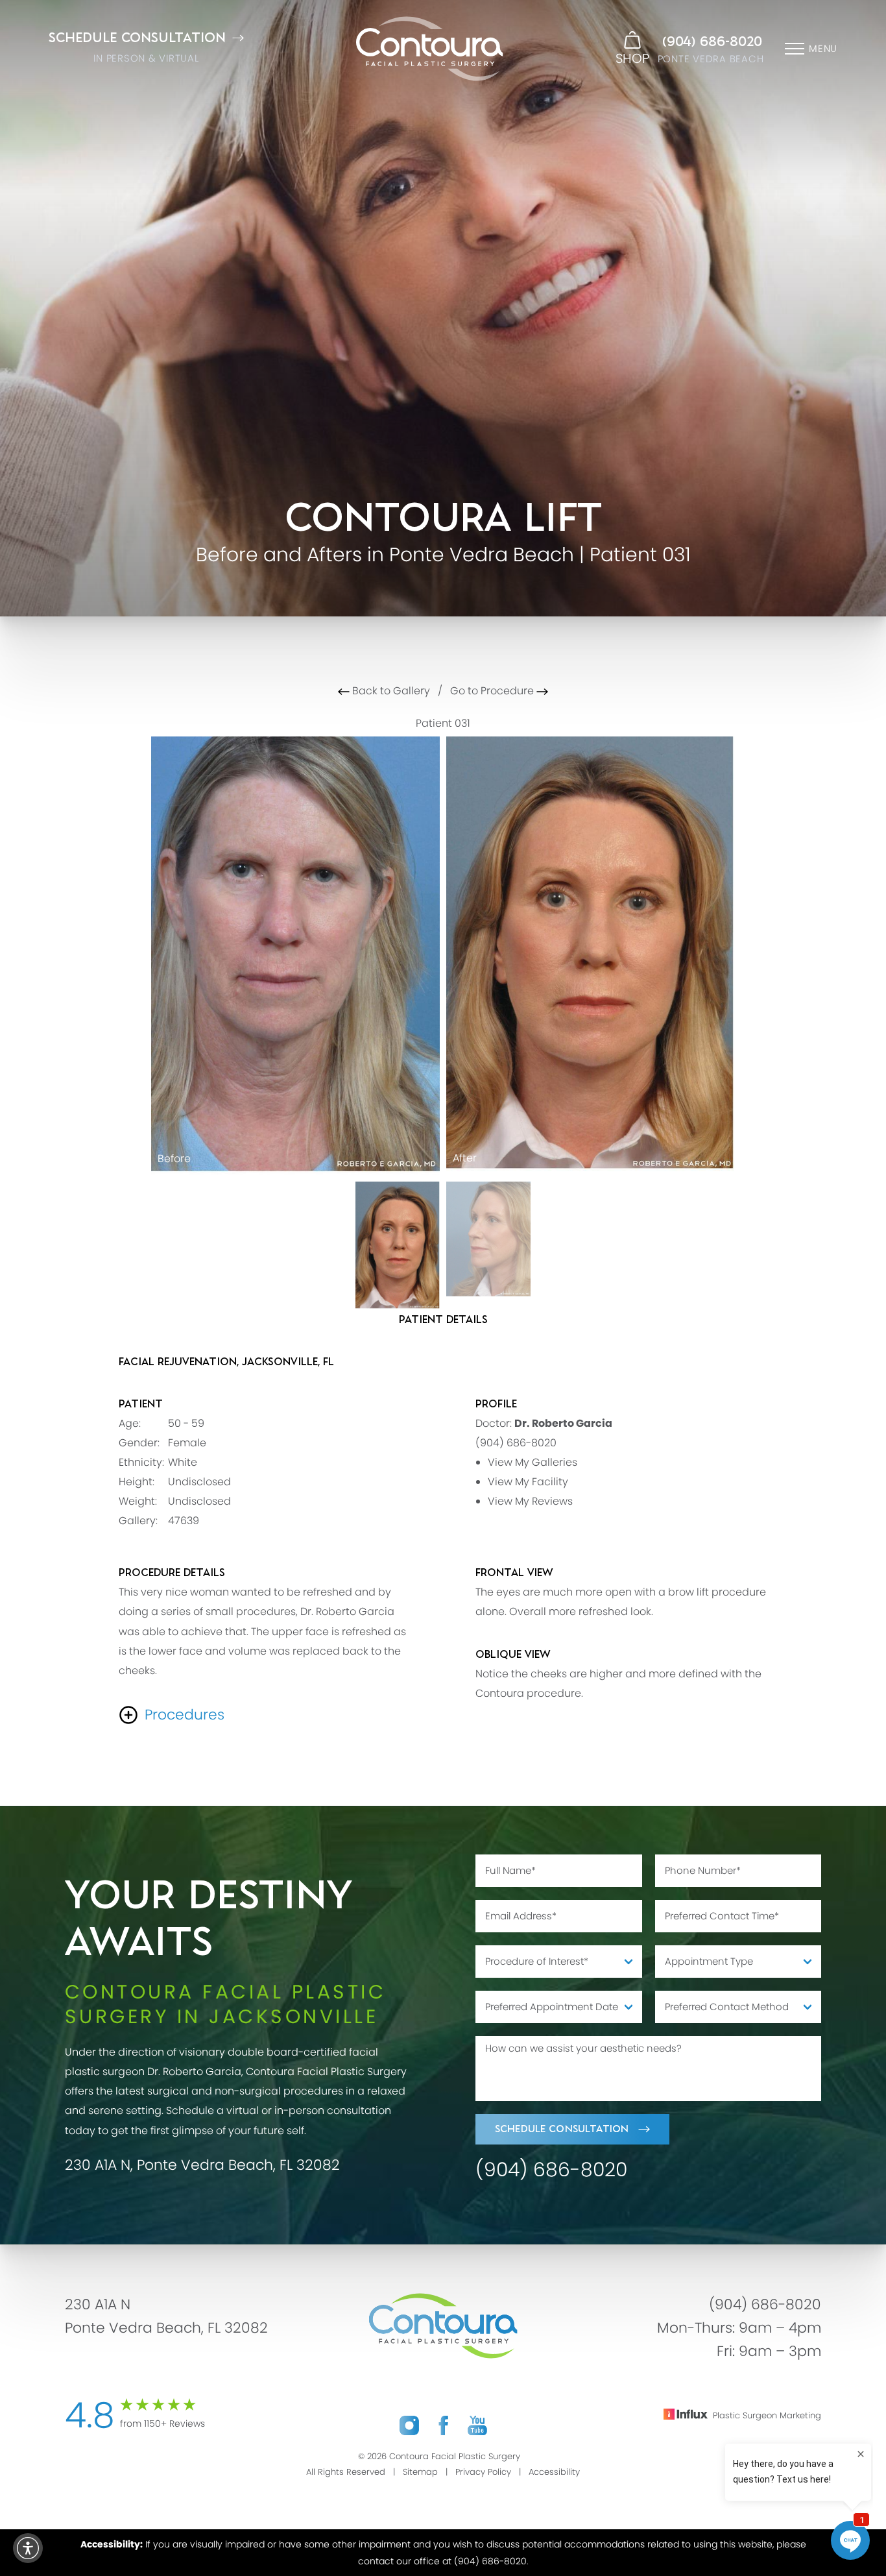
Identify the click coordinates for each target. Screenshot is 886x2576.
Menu (823, 48)
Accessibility (554, 2472)
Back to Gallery (390, 691)
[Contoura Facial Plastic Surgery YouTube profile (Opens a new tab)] (477, 2426)
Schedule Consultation (562, 2129)
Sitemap (420, 2472)
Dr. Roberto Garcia (563, 1423)
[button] (28, 2548)
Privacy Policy (483, 2472)
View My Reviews (530, 1501)
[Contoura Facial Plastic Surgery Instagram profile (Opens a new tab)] (409, 2426)
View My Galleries (533, 1462)
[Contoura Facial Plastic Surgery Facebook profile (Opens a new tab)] (443, 2426)
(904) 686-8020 (712, 42)
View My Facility (528, 1482)
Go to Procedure (493, 691)
